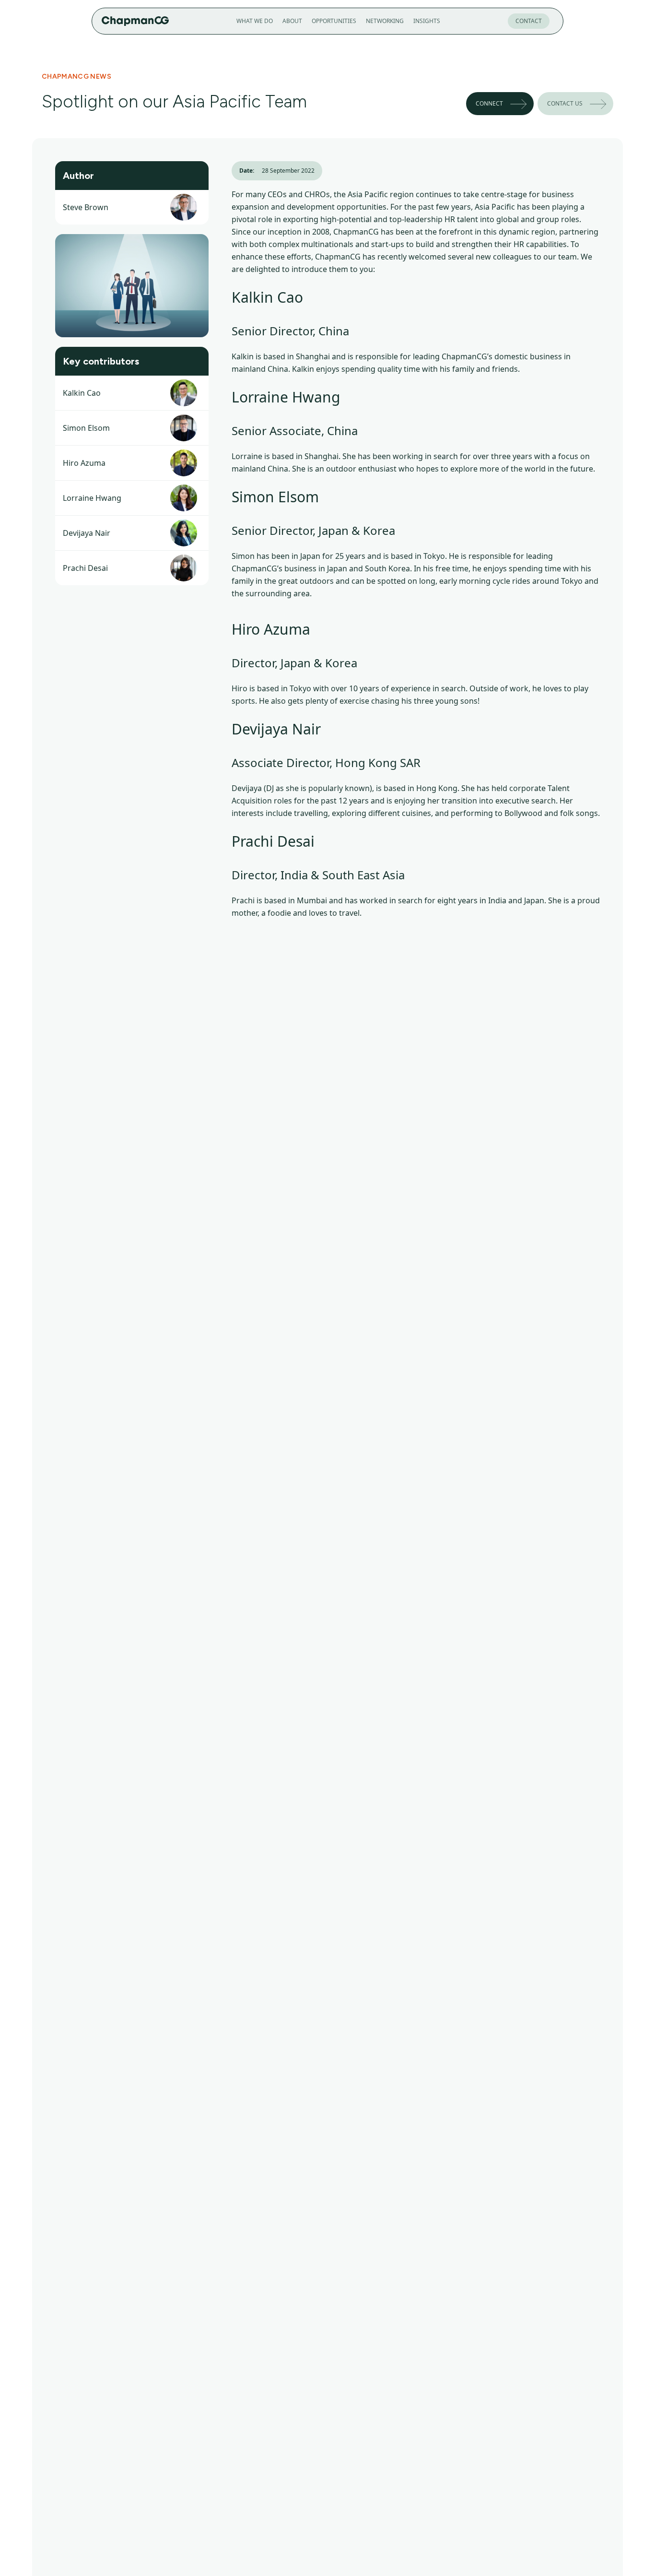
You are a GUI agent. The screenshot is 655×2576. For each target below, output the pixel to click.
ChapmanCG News (76, 77)
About (292, 21)
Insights (427, 21)
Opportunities (334, 21)
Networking (385, 21)
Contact (529, 21)
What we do (255, 21)
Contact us (565, 103)
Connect (489, 103)
